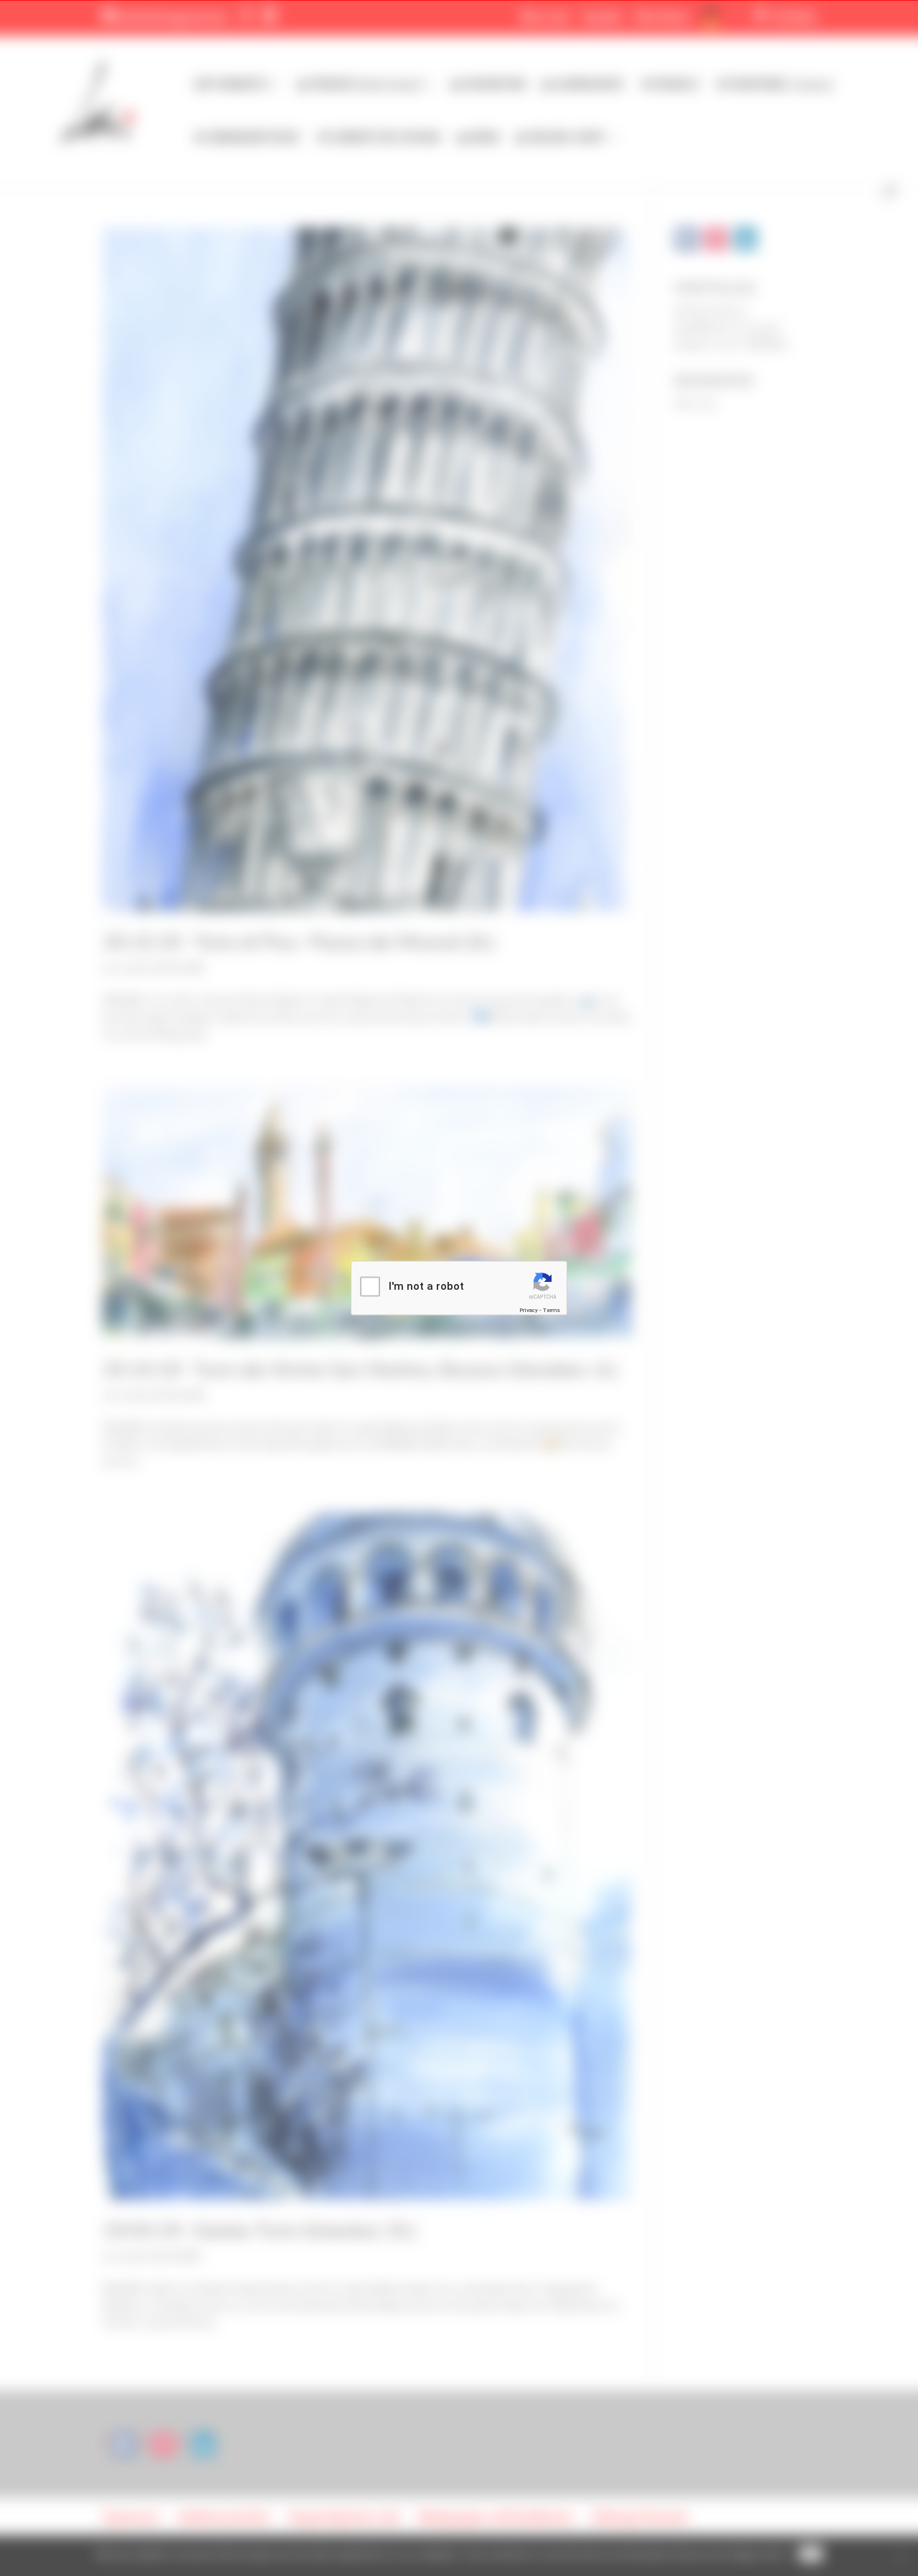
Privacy (529, 1310)
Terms (552, 1310)
